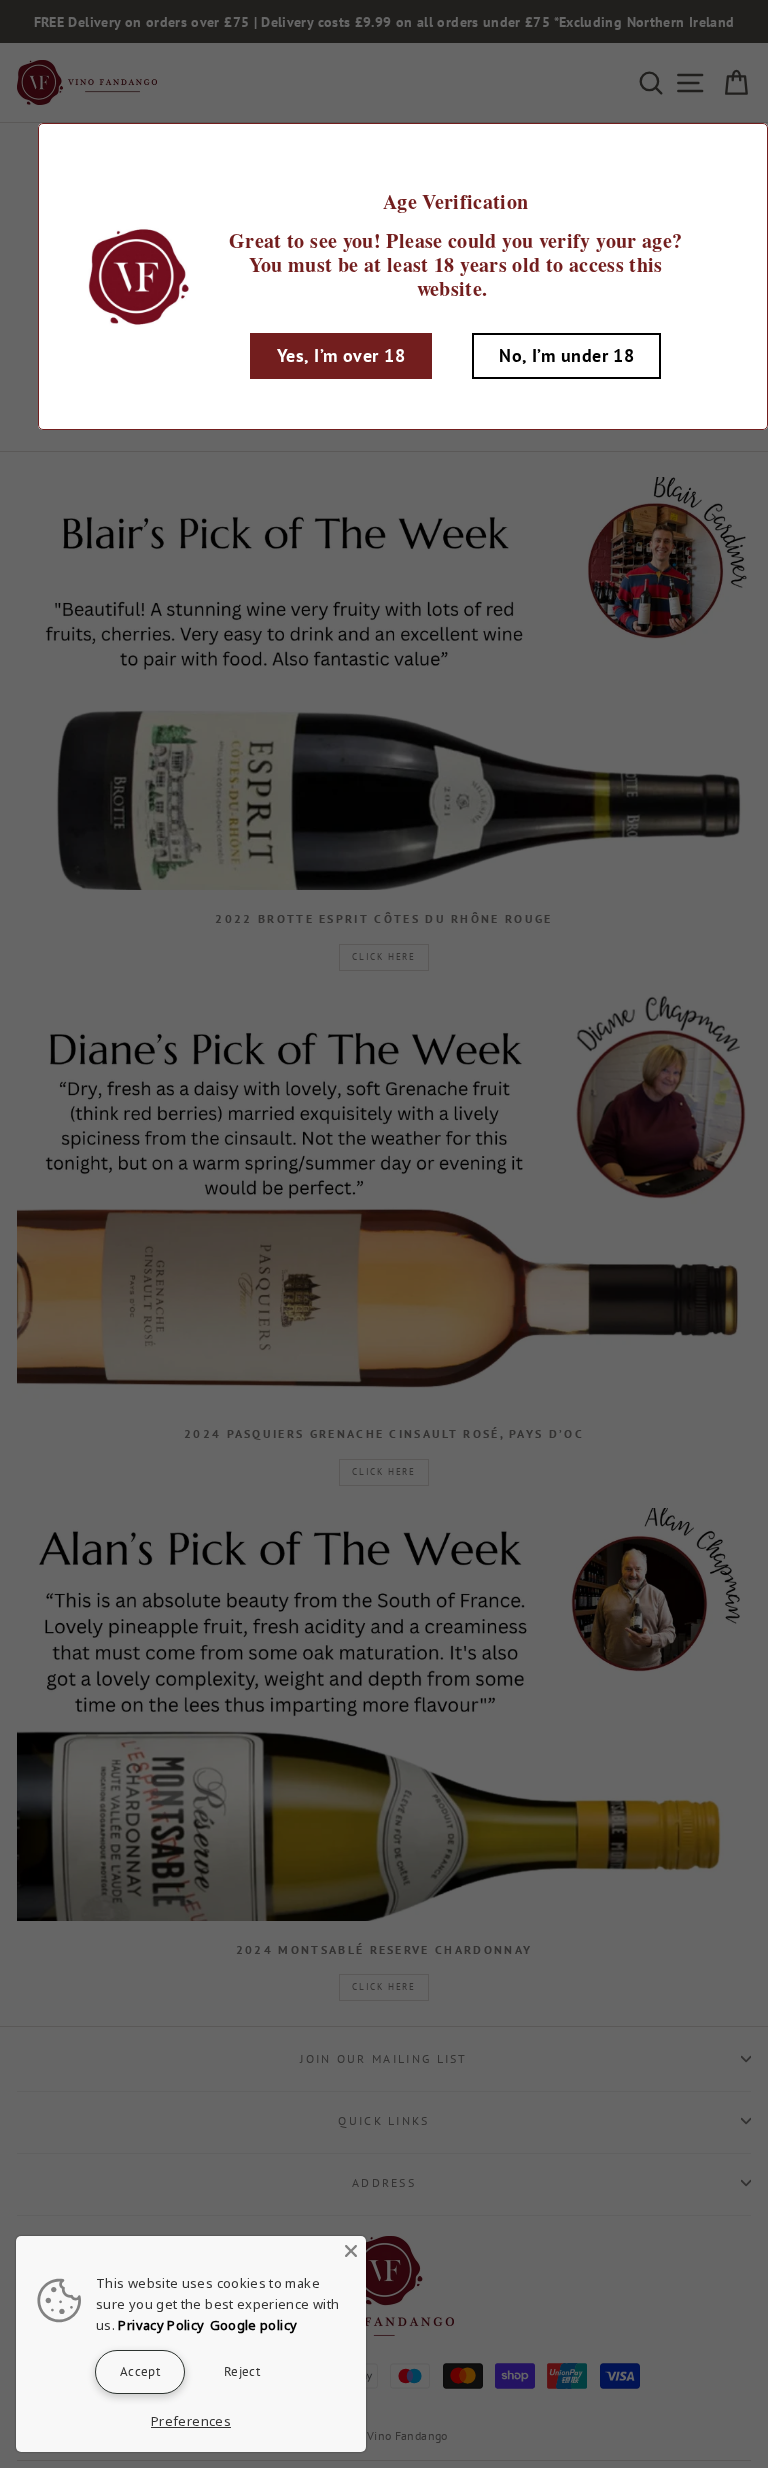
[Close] (351, 2251)
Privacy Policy (161, 2325)
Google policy (254, 2325)
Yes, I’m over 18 (341, 355)
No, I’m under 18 (566, 355)
